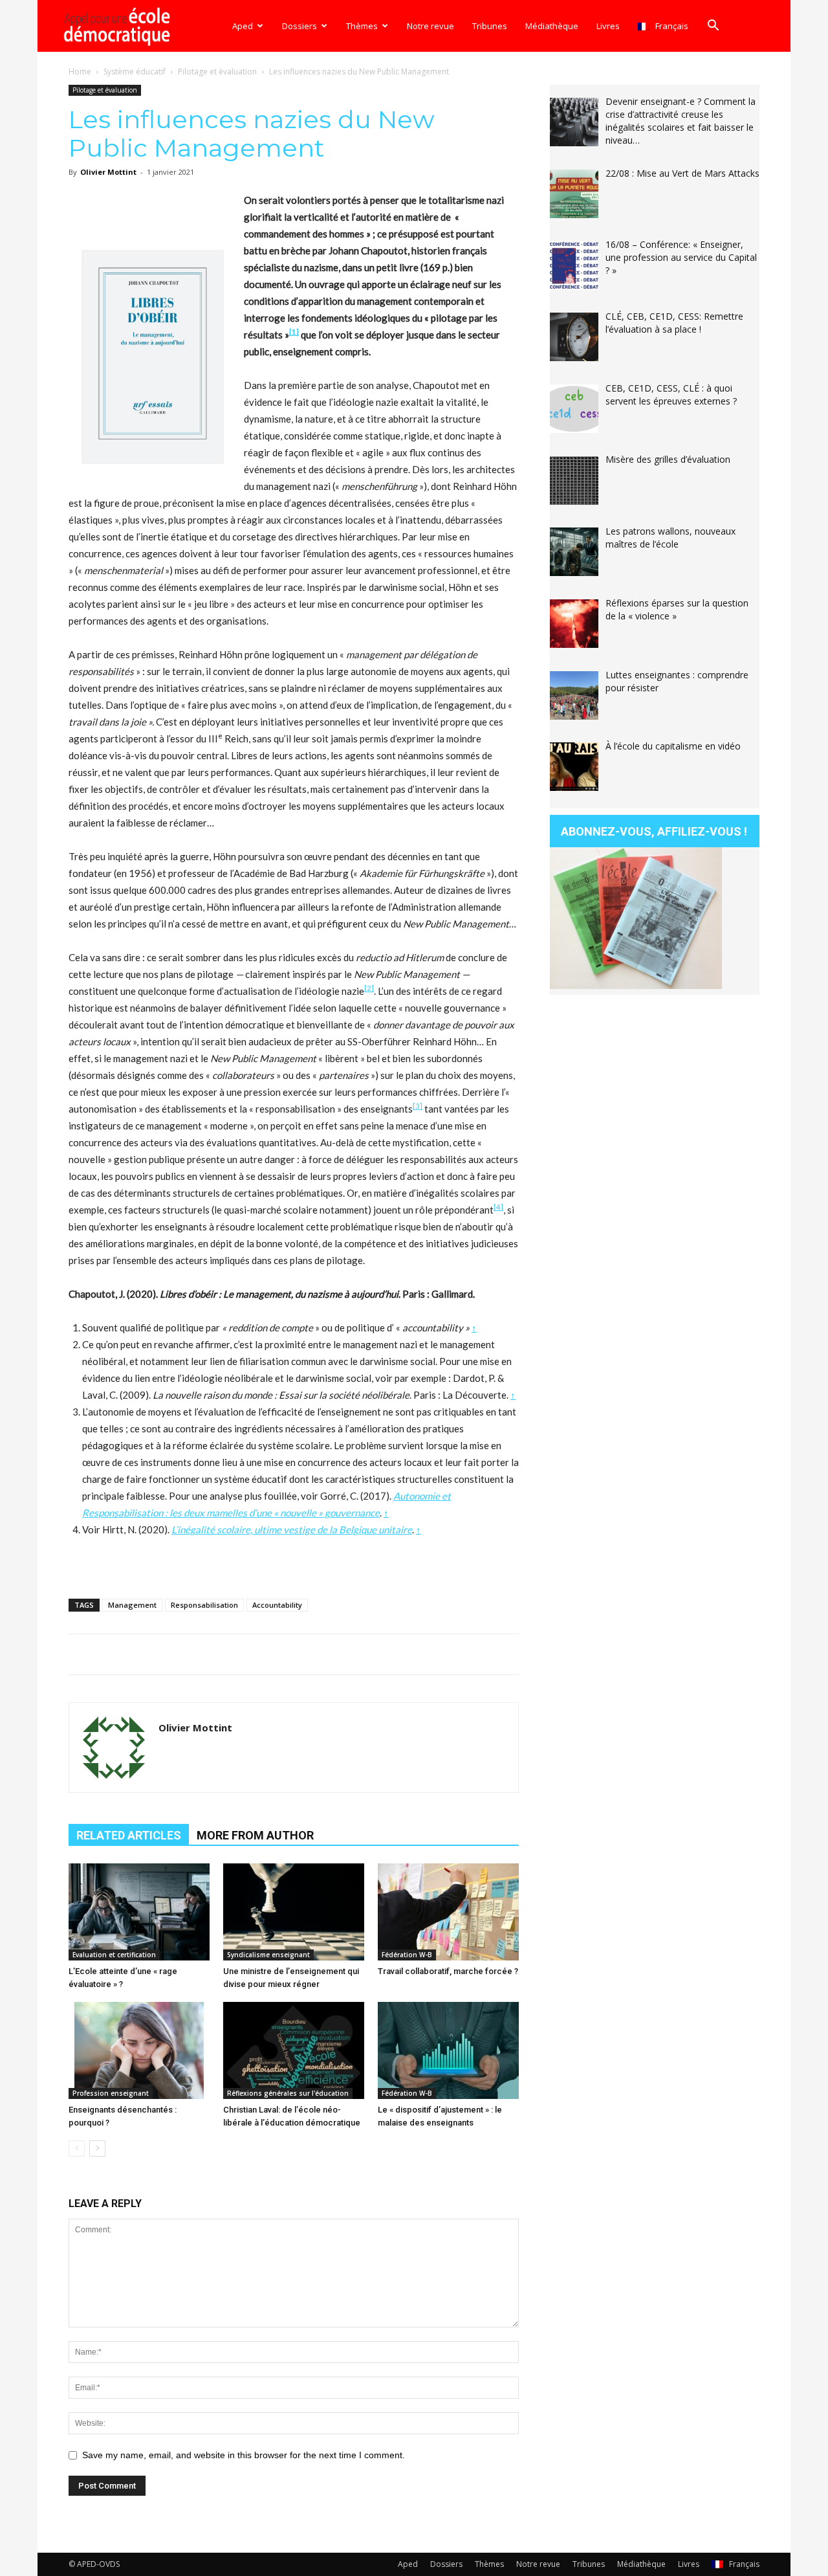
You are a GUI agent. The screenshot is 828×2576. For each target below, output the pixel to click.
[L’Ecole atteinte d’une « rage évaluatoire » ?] (139, 1912)
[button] (713, 27)
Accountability (277, 1605)
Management (132, 1605)
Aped (243, 26)
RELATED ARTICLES (129, 1835)
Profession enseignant (111, 2093)
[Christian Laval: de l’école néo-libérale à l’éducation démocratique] (294, 2050)
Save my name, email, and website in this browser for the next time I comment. (244, 2455)
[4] (498, 1207)
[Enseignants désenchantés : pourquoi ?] (139, 2050)
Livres (608, 26)
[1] (294, 332)
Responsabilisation (204, 1605)
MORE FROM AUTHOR (255, 1835)
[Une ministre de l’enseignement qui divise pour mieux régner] (294, 1912)
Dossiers (300, 26)
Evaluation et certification (114, 1955)
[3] (418, 1106)
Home (80, 72)
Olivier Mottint (108, 172)
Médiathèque (552, 26)
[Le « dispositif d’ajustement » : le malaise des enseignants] (448, 2050)
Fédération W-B (407, 1955)
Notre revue (430, 26)
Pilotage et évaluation (217, 72)
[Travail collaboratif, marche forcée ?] (448, 1912)
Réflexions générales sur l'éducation (288, 2093)
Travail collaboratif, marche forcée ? (448, 1971)
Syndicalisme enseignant (268, 1955)
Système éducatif (135, 72)
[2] (369, 988)
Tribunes (490, 26)
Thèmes (362, 26)
